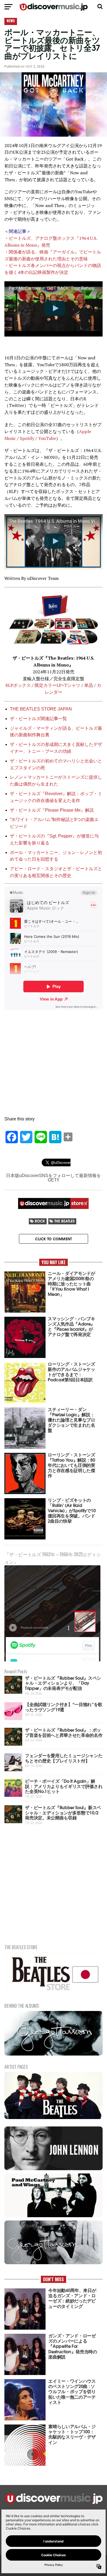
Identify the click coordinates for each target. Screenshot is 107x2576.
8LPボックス (18, 685)
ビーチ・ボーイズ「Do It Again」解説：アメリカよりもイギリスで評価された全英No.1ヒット (64, 1786)
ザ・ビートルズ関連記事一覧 (38, 719)
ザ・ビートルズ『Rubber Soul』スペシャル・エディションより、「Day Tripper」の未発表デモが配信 (63, 1683)
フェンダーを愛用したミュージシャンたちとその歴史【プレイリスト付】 (64, 1758)
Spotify (27, 438)
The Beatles (64, 1221)
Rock (40, 1221)
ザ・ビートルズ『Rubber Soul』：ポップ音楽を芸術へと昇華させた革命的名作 (64, 1732)
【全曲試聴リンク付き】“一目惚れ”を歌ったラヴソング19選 (64, 1707)
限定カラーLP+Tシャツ (57, 685)
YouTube (47, 438)
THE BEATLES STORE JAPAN (41, 709)
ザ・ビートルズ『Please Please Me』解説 (52, 810)
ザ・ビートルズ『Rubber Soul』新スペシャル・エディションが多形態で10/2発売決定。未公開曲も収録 (63, 1812)
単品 (89, 685)
